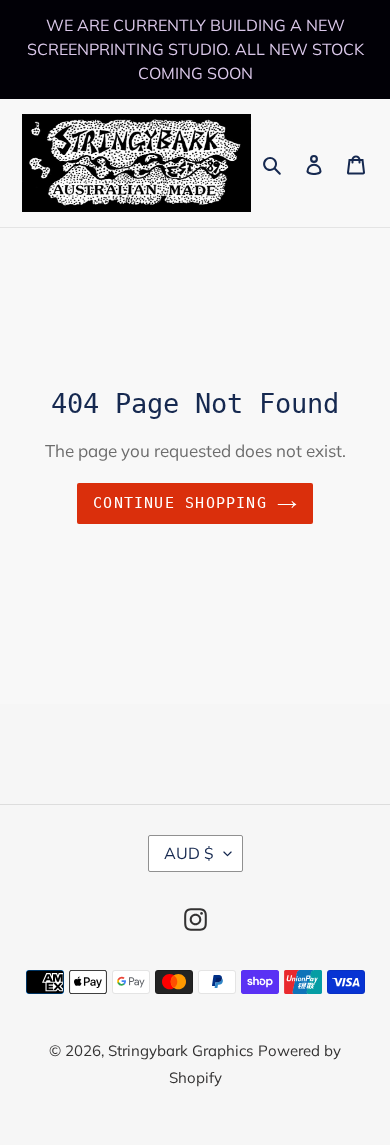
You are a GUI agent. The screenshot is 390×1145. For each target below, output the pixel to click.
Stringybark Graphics (180, 1050)
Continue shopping (180, 503)
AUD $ (189, 853)
